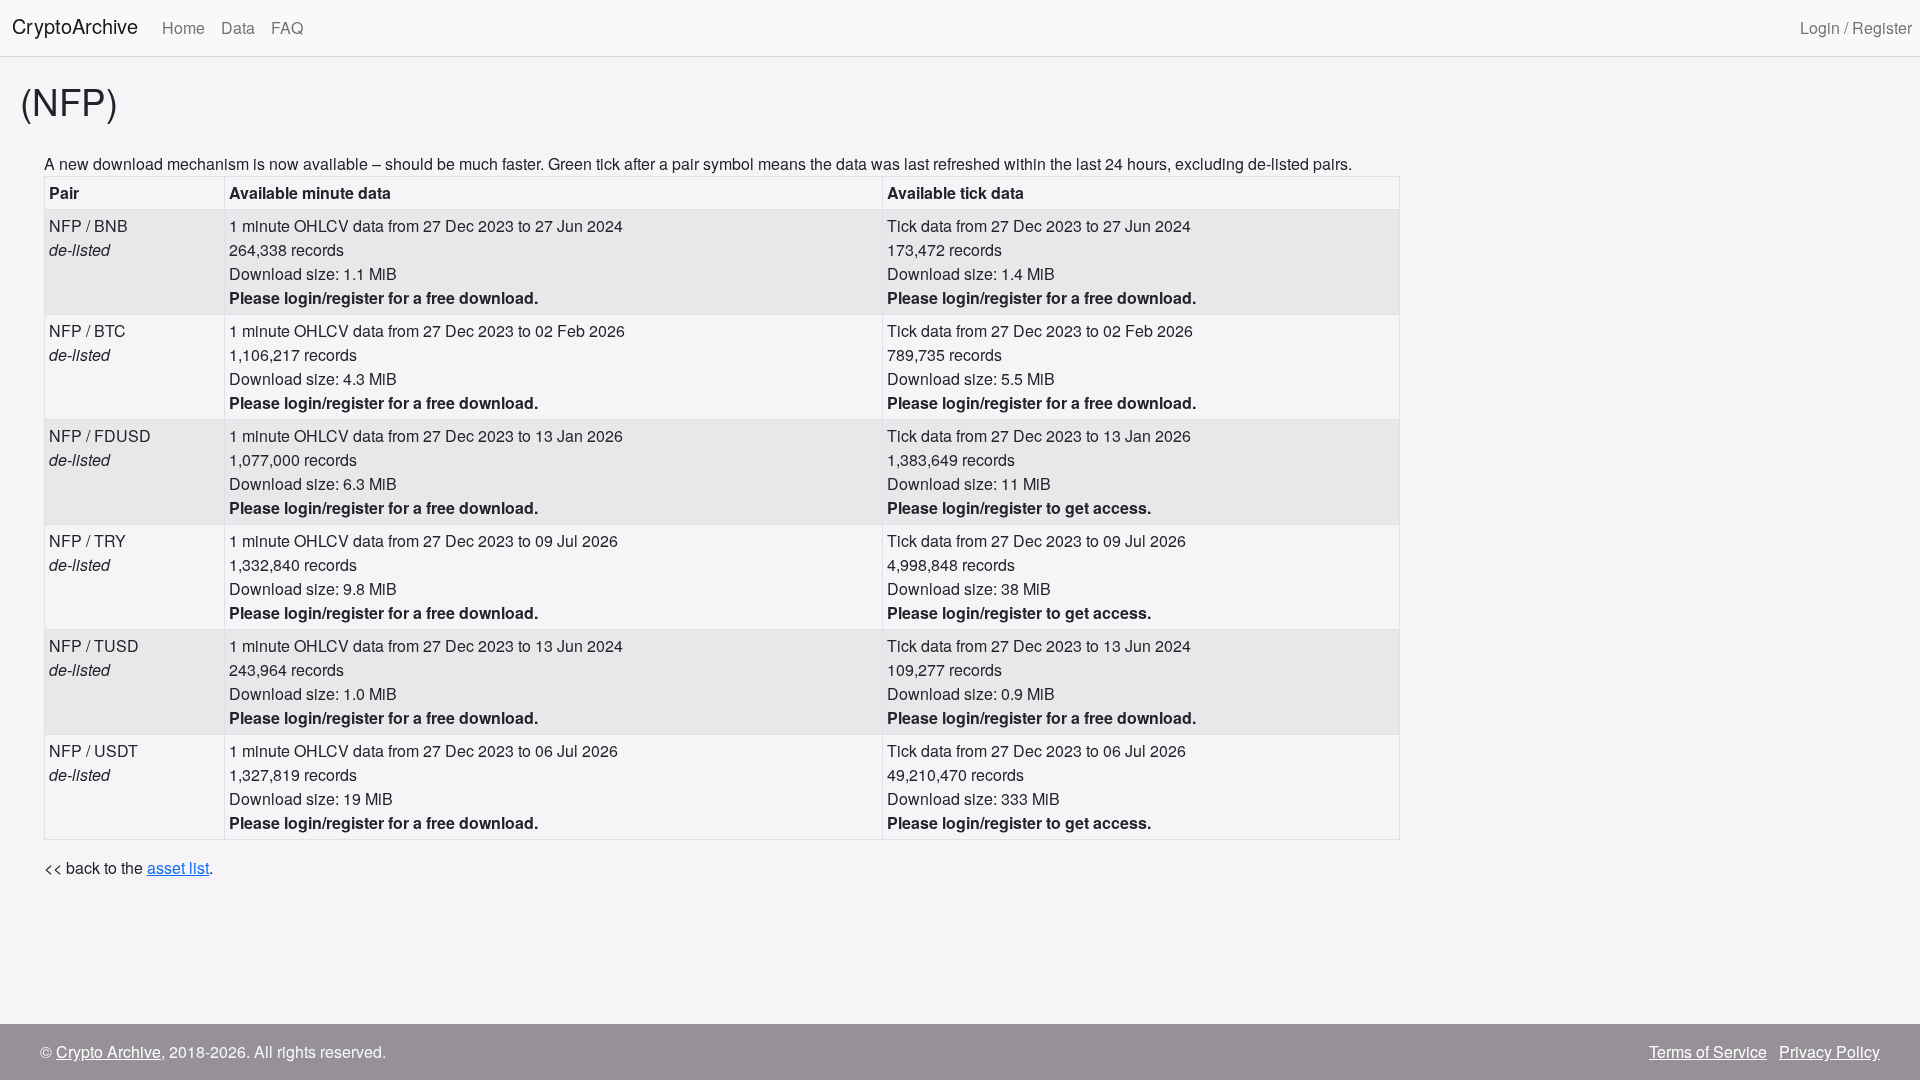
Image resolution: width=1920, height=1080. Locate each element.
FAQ (287, 27)
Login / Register (1856, 27)
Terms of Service (1708, 1051)
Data (238, 27)
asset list (178, 867)
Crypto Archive (108, 1051)
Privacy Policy (1829, 1051)
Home (183, 27)
